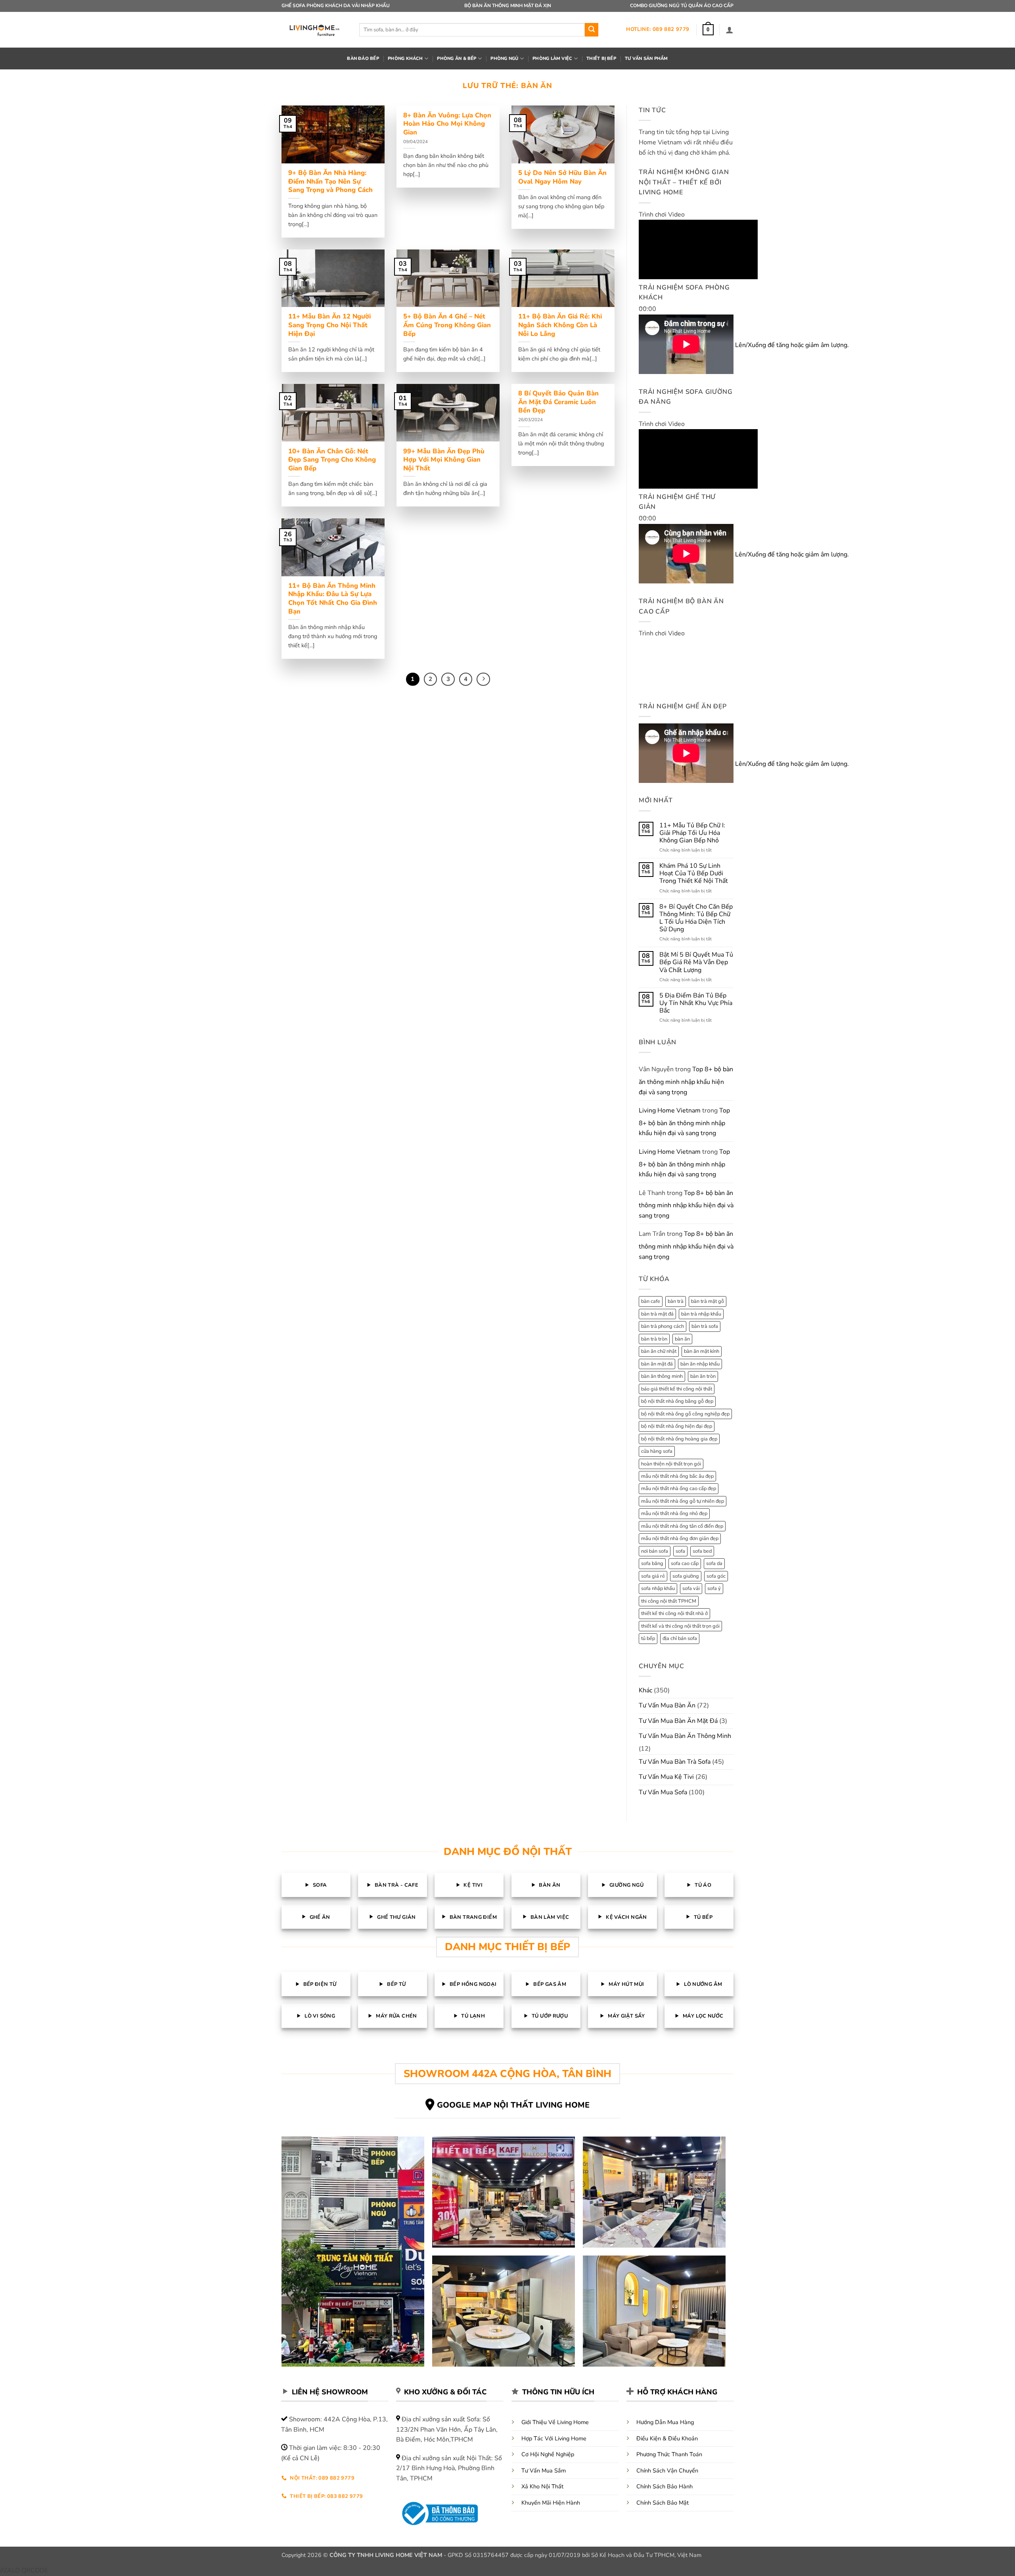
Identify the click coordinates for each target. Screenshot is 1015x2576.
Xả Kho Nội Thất (542, 2486)
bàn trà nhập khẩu (701, 1314)
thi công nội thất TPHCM (669, 1601)
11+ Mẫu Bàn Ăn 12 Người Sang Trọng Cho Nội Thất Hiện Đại (329, 325)
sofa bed (702, 1551)
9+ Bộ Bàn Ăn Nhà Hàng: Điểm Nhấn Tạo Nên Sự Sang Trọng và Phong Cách (330, 181)
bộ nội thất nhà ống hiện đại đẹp (677, 1426)
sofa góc (716, 1576)
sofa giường (686, 1576)
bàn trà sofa (705, 1326)
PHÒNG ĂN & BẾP (457, 59)
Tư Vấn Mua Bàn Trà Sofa (675, 1762)
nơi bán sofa (655, 1551)
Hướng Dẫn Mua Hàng (665, 2422)
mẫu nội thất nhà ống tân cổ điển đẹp (682, 1526)
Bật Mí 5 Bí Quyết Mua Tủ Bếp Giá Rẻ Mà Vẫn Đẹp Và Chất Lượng (696, 963)
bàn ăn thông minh (662, 1376)
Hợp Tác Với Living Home (554, 2438)
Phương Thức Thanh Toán (669, 2454)
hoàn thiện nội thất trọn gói (671, 1464)
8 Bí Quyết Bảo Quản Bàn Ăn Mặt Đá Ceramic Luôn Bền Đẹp (558, 402)
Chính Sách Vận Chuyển (667, 2471)
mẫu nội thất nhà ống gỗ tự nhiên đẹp (683, 1501)
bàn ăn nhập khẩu (700, 1364)
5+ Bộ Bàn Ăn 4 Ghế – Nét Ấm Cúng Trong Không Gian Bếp (447, 325)
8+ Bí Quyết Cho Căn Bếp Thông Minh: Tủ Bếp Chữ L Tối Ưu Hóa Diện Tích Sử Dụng (696, 918)
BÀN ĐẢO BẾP (363, 59)
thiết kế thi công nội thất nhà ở (674, 1613)
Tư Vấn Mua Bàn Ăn (667, 1705)
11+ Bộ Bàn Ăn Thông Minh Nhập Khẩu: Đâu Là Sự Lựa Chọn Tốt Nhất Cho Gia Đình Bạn (333, 598)
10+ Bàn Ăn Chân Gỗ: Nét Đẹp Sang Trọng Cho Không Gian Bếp (332, 460)
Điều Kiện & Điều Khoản (667, 2438)
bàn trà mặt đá (657, 1314)
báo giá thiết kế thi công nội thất (677, 1389)
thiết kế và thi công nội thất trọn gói (680, 1626)
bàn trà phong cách (663, 1326)
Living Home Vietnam (670, 1111)
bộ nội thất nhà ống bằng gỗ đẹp (677, 1401)
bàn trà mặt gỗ (708, 1301)
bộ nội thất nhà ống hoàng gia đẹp (679, 1439)
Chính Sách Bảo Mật (663, 2503)
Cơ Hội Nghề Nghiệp (548, 2454)
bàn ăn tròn (703, 1376)
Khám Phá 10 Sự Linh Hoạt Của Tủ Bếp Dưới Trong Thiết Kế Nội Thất (694, 874)
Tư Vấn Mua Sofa (663, 1792)
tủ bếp (648, 1638)
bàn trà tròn (654, 1339)
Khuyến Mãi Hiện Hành (551, 2503)
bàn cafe (651, 1301)
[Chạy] (646, 291)
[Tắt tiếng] (646, 342)
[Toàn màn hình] (646, 364)
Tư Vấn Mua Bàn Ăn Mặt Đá (678, 1721)
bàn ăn (682, 1339)
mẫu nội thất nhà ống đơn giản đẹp (680, 1538)
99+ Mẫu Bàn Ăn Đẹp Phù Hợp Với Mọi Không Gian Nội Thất (444, 460)
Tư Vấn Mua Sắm (544, 2471)
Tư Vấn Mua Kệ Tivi (666, 1777)
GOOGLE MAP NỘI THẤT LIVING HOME (513, 2105)
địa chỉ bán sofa (680, 1638)
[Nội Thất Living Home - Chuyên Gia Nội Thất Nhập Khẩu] (314, 30)
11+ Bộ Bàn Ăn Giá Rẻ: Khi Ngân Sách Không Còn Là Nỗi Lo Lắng (560, 325)
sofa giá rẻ (653, 1576)
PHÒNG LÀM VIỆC (552, 59)
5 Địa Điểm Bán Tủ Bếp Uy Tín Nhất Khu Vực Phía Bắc (696, 1003)
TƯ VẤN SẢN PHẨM (646, 59)
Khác (645, 1690)
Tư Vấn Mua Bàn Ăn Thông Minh (685, 1736)
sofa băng (652, 1563)
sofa (680, 1551)
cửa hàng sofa (657, 1451)
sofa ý (714, 1588)
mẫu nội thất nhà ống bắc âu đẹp (677, 1476)
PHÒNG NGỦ (504, 59)
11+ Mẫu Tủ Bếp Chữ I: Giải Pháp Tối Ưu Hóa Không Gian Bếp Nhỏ (692, 833)
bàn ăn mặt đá (657, 1364)
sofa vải (691, 1588)
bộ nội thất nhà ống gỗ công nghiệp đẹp (685, 1414)
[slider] (755, 345)
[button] (708, 30)
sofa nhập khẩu (658, 1588)
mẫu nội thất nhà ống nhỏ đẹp (674, 1513)
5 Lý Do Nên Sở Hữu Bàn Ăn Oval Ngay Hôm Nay (562, 177)
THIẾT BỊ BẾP (601, 59)
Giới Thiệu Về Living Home (555, 2422)
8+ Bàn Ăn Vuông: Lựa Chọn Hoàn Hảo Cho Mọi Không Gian (447, 124)
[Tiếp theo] (483, 679)
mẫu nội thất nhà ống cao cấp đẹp (679, 1488)
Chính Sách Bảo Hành (665, 2486)
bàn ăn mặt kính (702, 1351)
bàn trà (676, 1301)
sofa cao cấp (685, 1563)
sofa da (714, 1563)
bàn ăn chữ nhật (659, 1351)
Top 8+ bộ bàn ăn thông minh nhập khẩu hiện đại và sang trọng (686, 1081)
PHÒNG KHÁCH (405, 59)
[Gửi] (592, 30)
